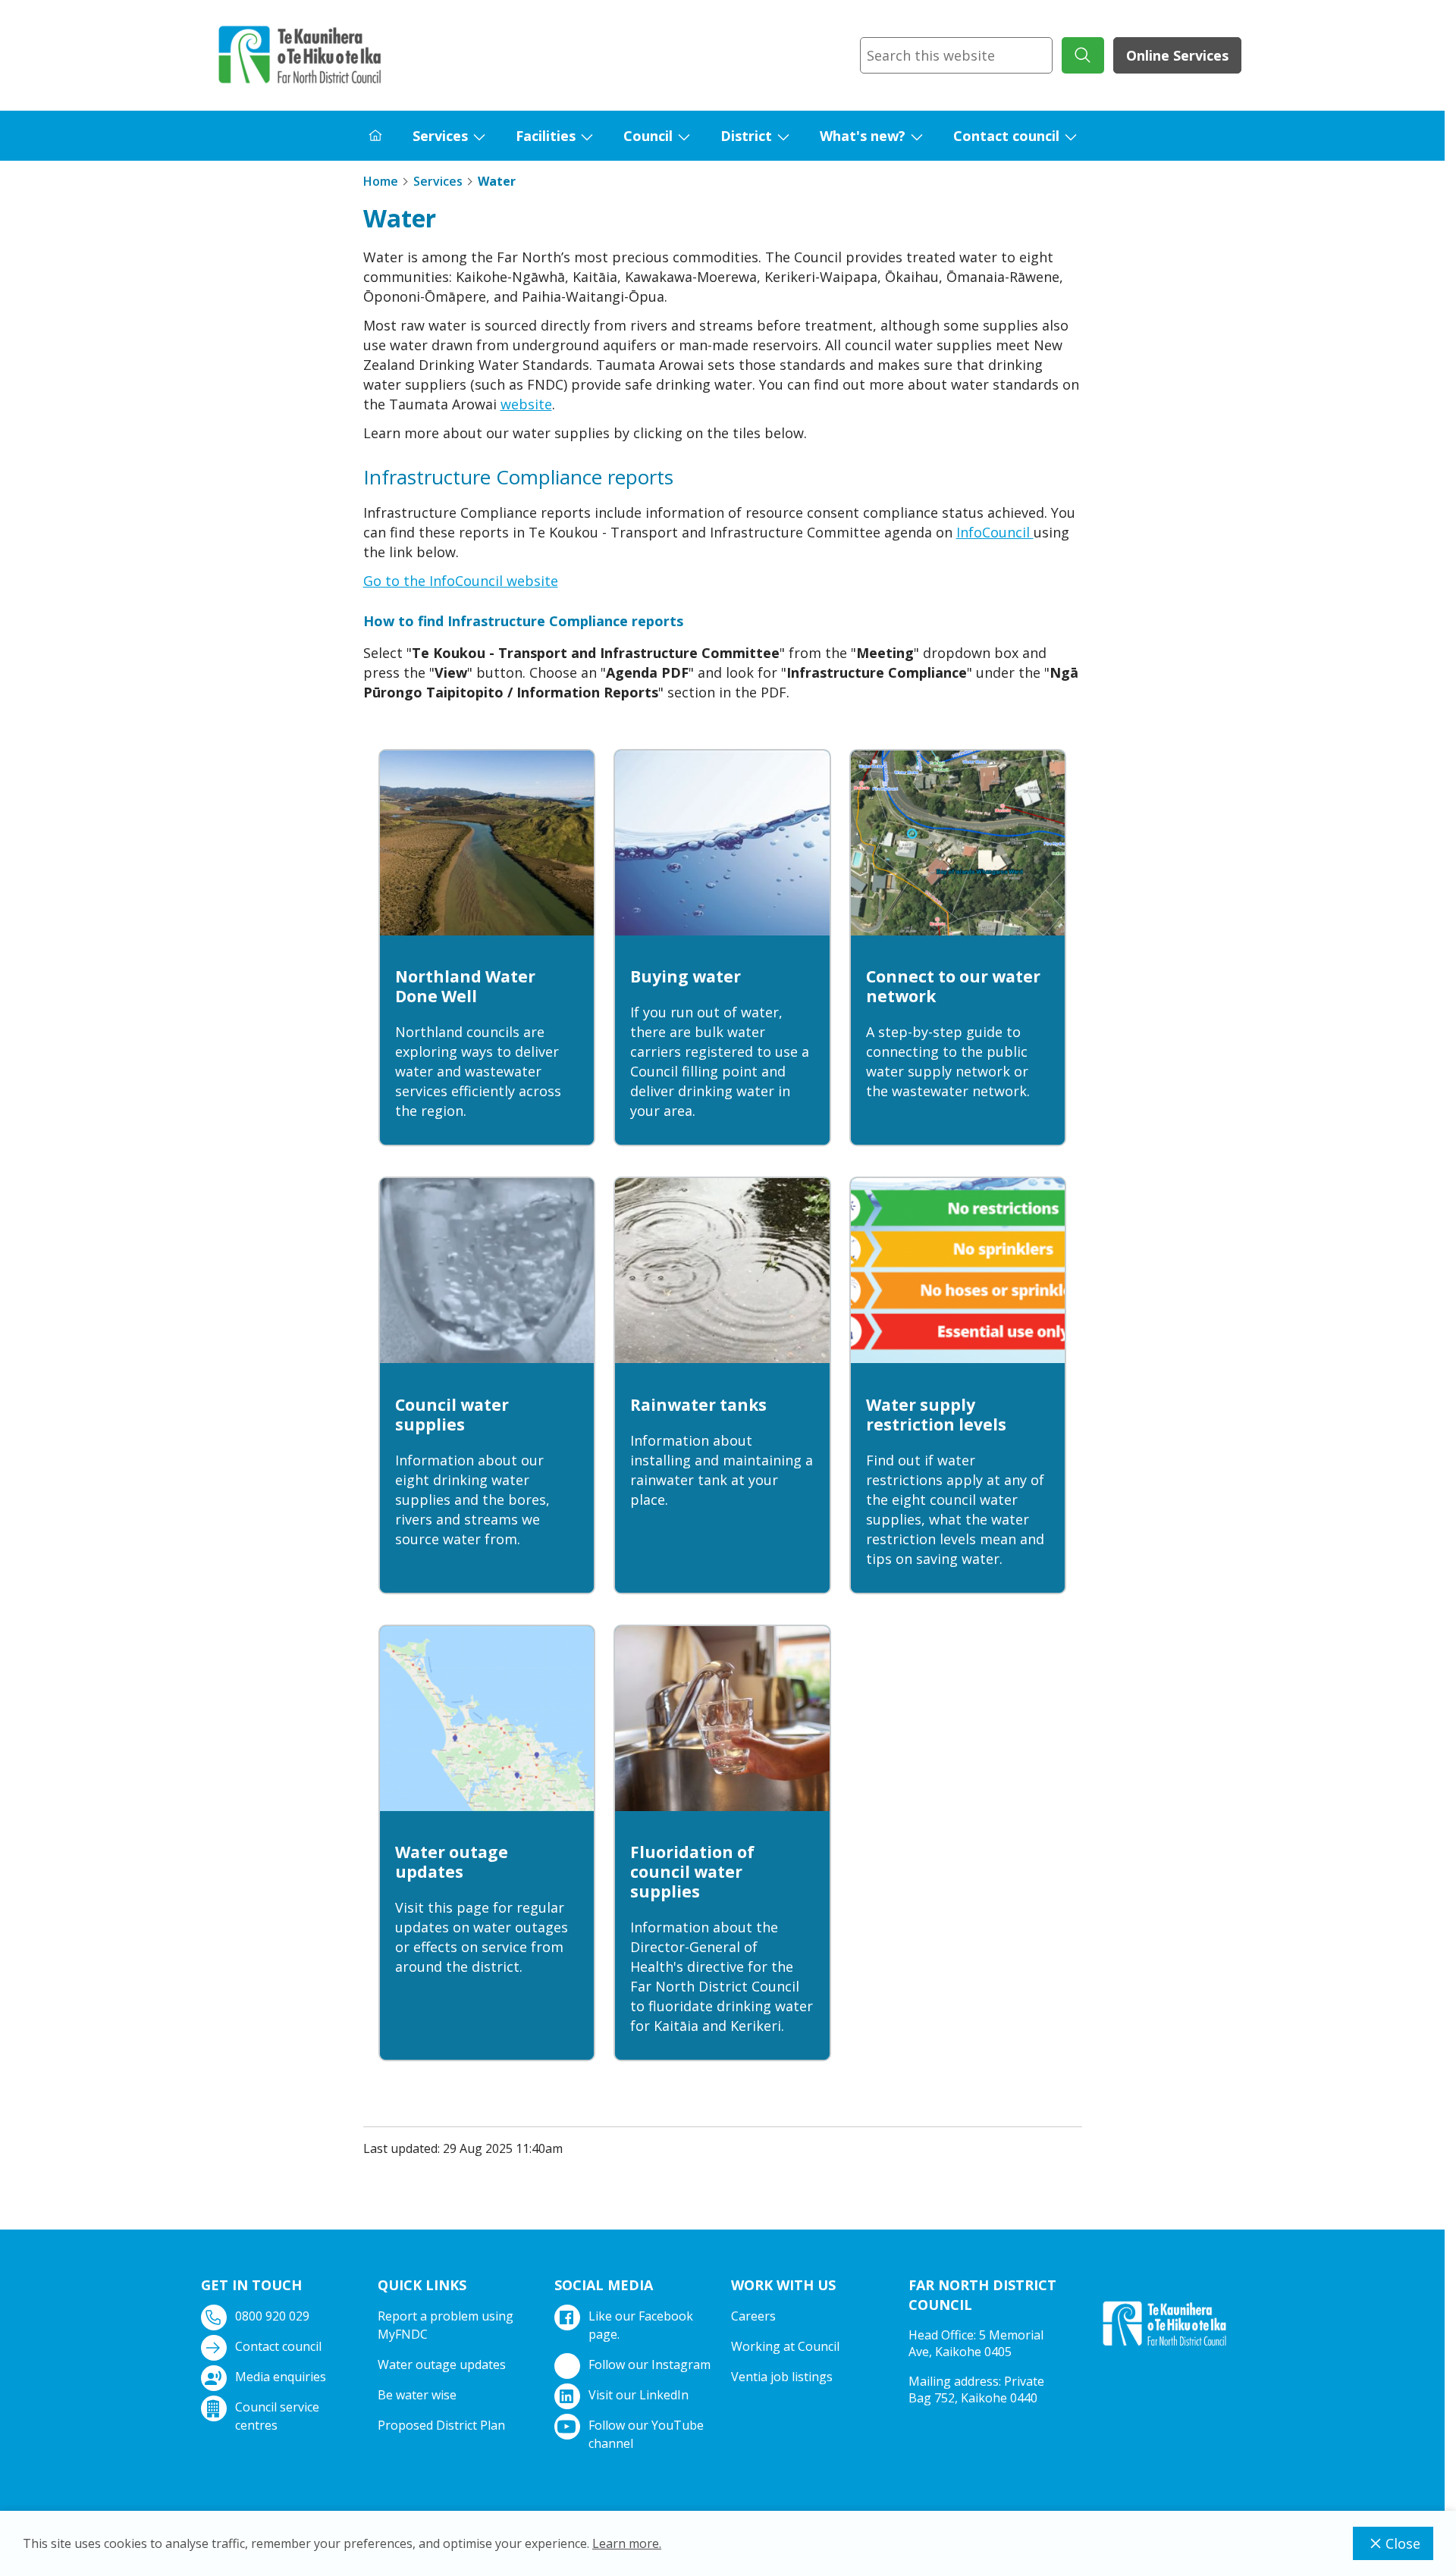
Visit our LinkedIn (639, 2395)
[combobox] (956, 55)
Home (381, 181)
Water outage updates (442, 2364)
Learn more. (627, 2543)
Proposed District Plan (441, 2425)
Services (440, 136)
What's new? (863, 136)
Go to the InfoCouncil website (461, 581)
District (746, 136)
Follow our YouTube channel (646, 2434)
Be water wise (417, 2395)
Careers (753, 2316)
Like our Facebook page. (641, 2325)
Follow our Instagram (650, 2364)
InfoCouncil (995, 532)
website (526, 404)
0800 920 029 (272, 2316)
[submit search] (1083, 55)
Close (1403, 2543)
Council (648, 136)
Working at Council (785, 2346)
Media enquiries (281, 2377)
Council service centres (277, 2416)
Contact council (1006, 136)
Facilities (546, 136)
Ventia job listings (782, 2377)
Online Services (1177, 55)
